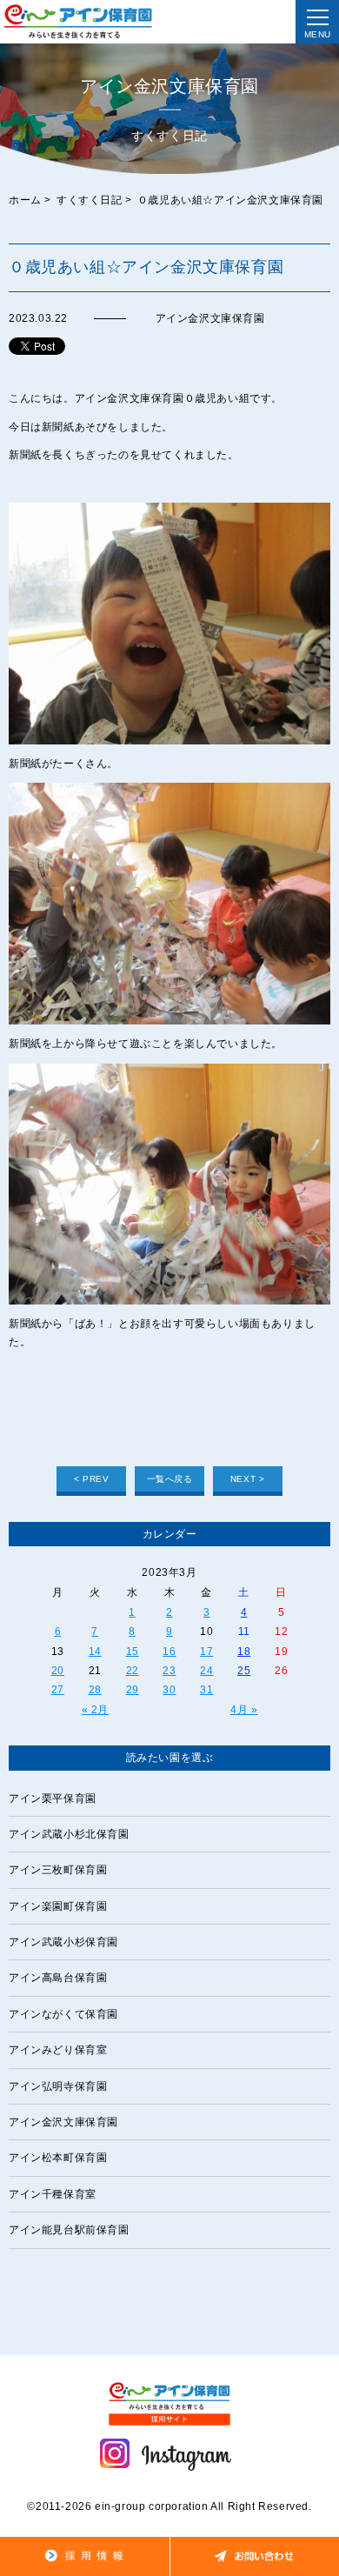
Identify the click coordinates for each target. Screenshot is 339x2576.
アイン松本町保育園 (58, 2158)
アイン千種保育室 (53, 2194)
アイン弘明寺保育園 (58, 2086)
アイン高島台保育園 (58, 1978)
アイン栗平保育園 (53, 1799)
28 (95, 1690)
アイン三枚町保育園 (58, 1870)
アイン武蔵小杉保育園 (63, 1942)
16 (169, 1652)
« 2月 (95, 1710)
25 (244, 1671)
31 (206, 1690)
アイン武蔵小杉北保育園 (69, 1834)
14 (95, 1652)
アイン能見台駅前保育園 (69, 2230)
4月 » (244, 1710)
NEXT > (248, 1479)
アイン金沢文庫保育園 (63, 2122)
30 (169, 1690)
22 (133, 1671)
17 (206, 1652)
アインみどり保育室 (58, 2050)
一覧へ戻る (170, 1479)
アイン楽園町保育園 (58, 1906)
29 (133, 1690)
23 (169, 1671)
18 (244, 1652)
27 (58, 1690)
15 (133, 1652)
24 (206, 1671)
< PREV (92, 1479)
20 (58, 1671)
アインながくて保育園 (63, 2014)
